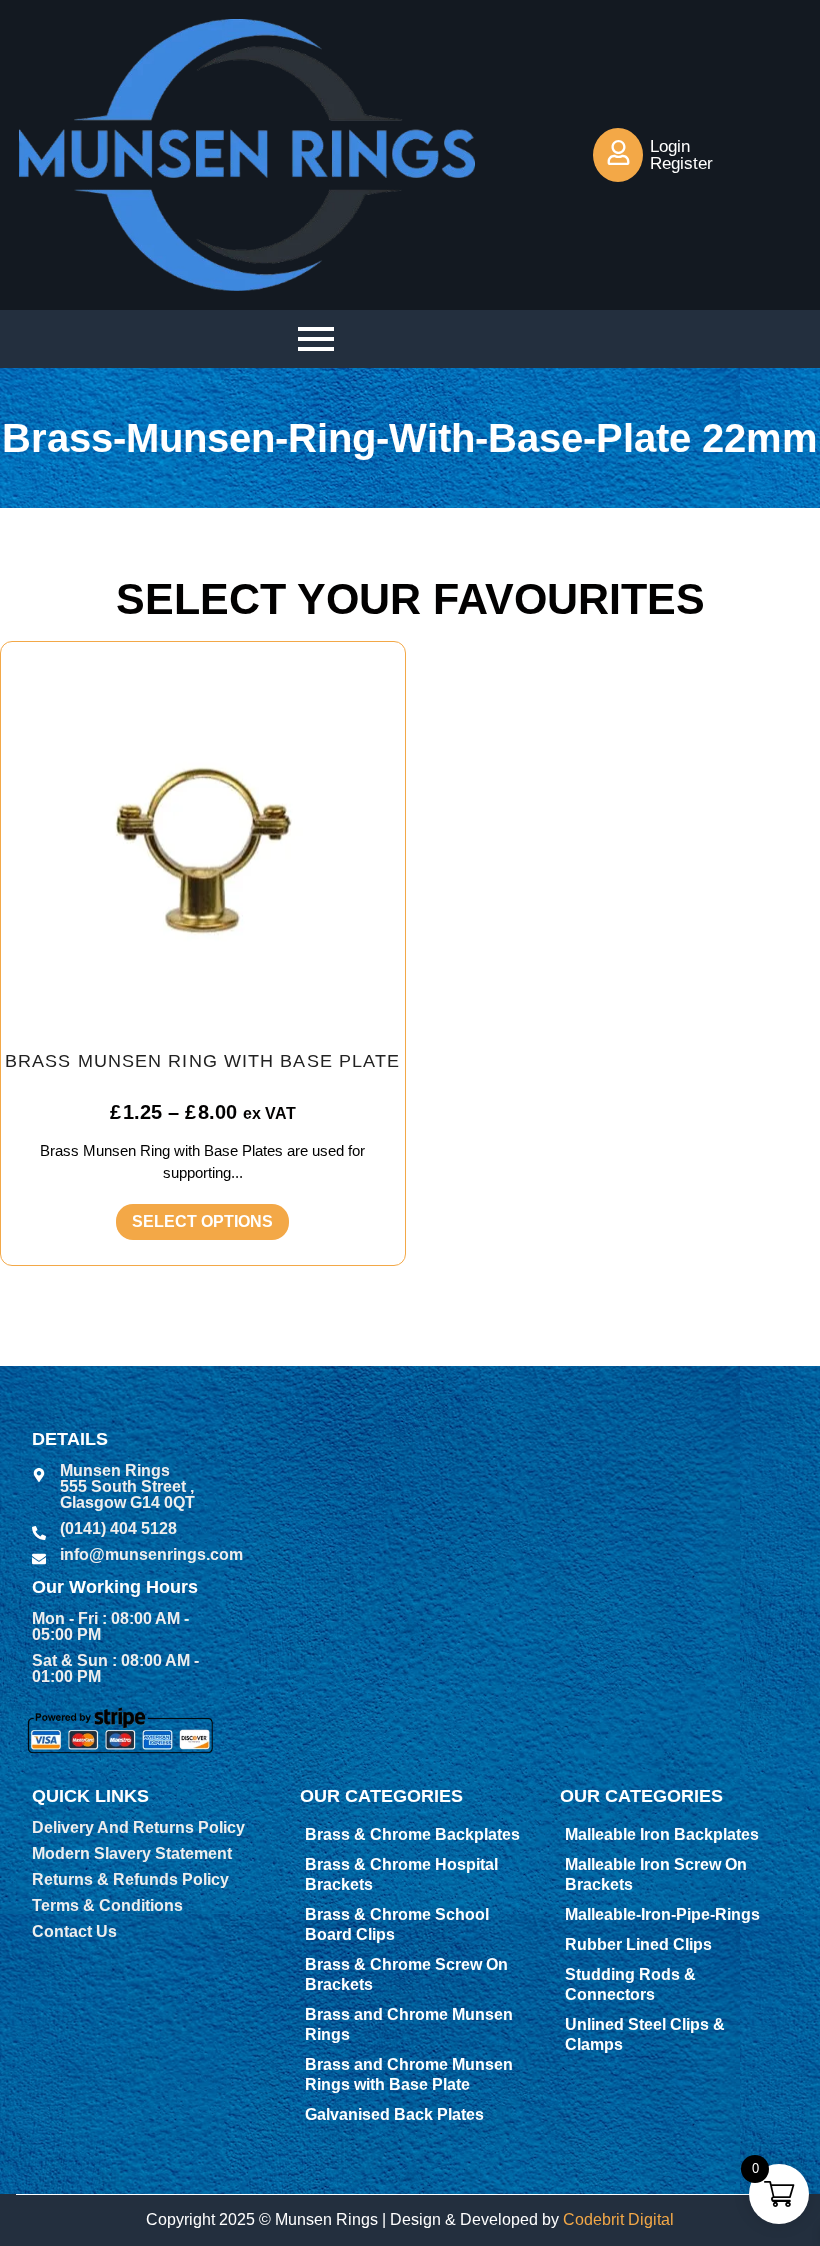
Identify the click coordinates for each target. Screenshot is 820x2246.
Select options (202, 1221)
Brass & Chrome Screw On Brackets (406, 1974)
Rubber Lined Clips (638, 1944)
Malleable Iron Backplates (662, 1834)
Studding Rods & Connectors (630, 1984)
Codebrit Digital (618, 2219)
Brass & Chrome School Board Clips (397, 1924)
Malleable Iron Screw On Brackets (656, 1874)
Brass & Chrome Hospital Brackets (401, 1874)
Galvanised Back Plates (394, 2114)
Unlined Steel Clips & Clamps (645, 2034)
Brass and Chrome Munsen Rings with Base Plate (409, 2074)
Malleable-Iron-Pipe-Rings (662, 1914)
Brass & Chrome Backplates (412, 1834)
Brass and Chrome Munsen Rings (409, 2024)
